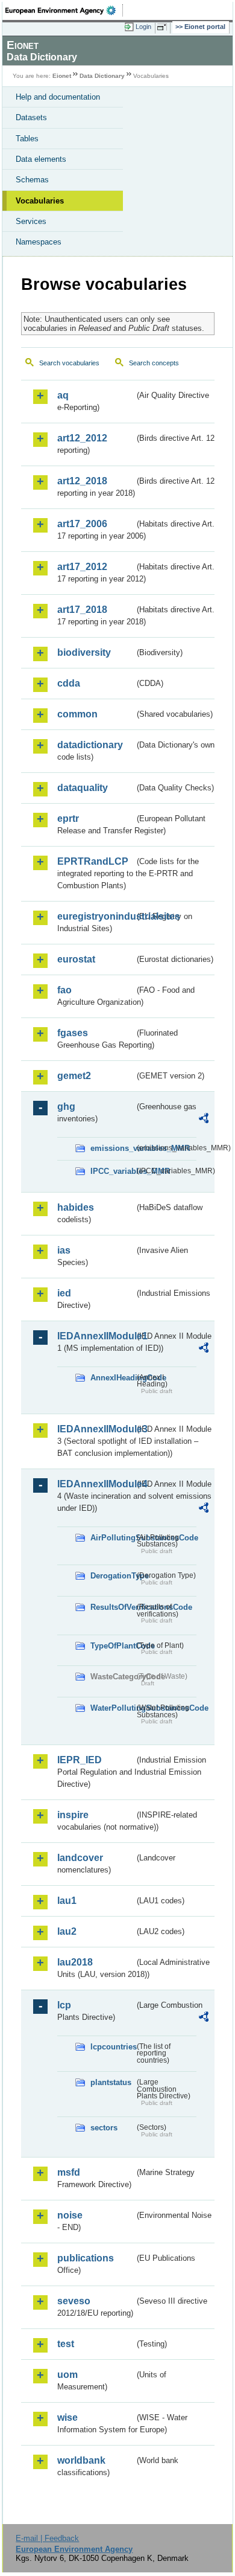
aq (63, 395)
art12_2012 (82, 438)
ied (64, 1293)
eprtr (68, 819)
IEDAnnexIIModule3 (96, 1429)
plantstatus (111, 2082)
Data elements (41, 159)
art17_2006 (82, 524)
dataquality (83, 788)
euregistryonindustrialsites (96, 916)
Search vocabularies (69, 363)
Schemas (32, 180)
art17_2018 (82, 610)
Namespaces (39, 242)
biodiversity (84, 652)
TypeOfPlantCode (112, 1646)
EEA (64, 10)
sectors (104, 2128)
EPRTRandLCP (93, 861)
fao (64, 990)
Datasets (31, 117)
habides (76, 1207)
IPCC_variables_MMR (112, 1171)
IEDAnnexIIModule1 (96, 1336)
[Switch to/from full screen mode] (164, 27)
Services (31, 221)
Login (143, 27)
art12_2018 (82, 481)
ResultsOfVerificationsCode (112, 1607)
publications (86, 2258)
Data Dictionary (102, 76)
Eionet (62, 76)
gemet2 (74, 1076)
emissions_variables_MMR (112, 1148)
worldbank (81, 2460)
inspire (73, 1815)
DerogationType (112, 1576)
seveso (74, 2301)
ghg (66, 1107)
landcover (80, 1858)
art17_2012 (82, 567)
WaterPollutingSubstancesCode (112, 1708)
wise (67, 2417)
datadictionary (90, 745)
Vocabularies (40, 201)
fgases (73, 1033)
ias (64, 1250)
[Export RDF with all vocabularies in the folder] (204, 1120)
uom (67, 2375)
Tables (27, 139)
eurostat (76, 959)
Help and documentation (58, 97)
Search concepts (154, 363)
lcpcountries (112, 2047)
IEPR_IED (80, 1760)
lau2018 (75, 1962)
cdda (69, 683)
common (77, 714)
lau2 (67, 1931)
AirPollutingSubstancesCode (112, 1538)
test (66, 2344)
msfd (69, 2172)
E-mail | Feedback (47, 2538)
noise (70, 2215)
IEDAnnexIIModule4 (96, 1484)
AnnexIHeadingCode (112, 1378)
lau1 (67, 1901)
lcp (64, 2005)
